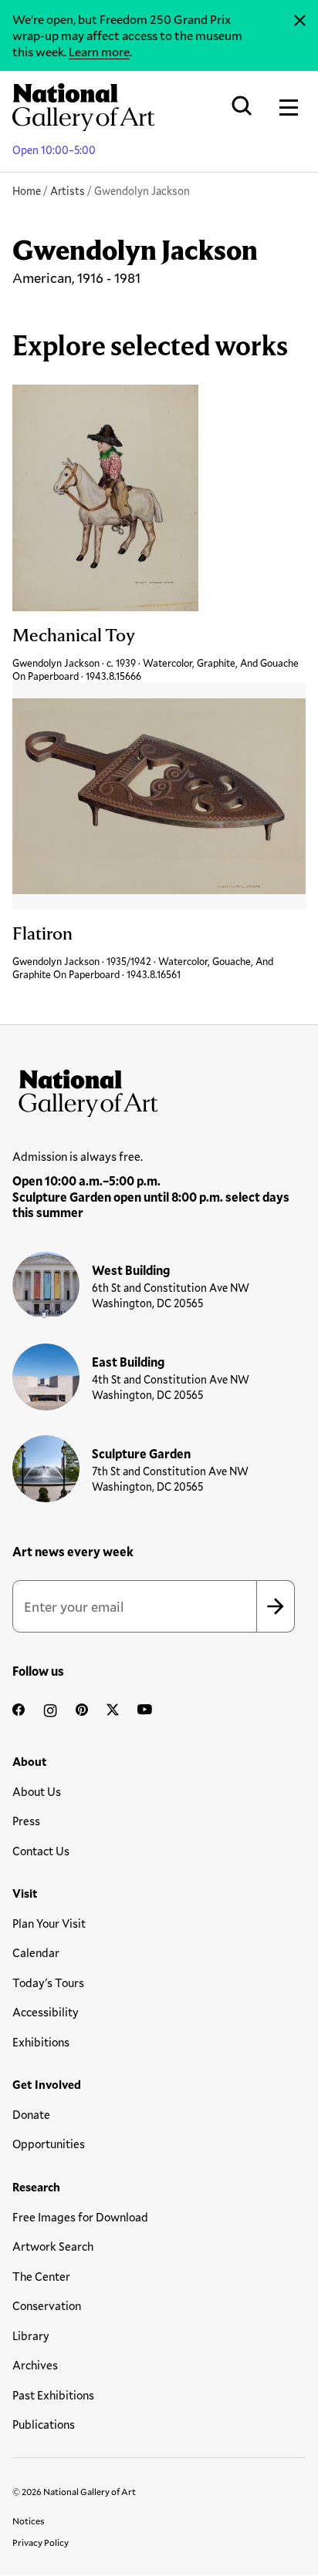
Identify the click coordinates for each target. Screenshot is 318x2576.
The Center (41, 2276)
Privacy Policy (41, 2542)
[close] (300, 21)
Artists (68, 191)
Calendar (36, 1952)
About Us (37, 1791)
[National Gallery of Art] (159, 1090)
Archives (35, 2365)
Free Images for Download (80, 2217)
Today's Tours (48, 1982)
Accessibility (46, 2012)
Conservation (47, 2305)
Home (27, 191)
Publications (44, 2424)
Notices (29, 2521)
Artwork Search (53, 2246)
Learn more (99, 51)
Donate (31, 2114)
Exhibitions (41, 2042)
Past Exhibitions (53, 2395)
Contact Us (41, 1851)
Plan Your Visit (49, 1923)
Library (31, 2336)
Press (26, 1821)
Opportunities (49, 2144)
